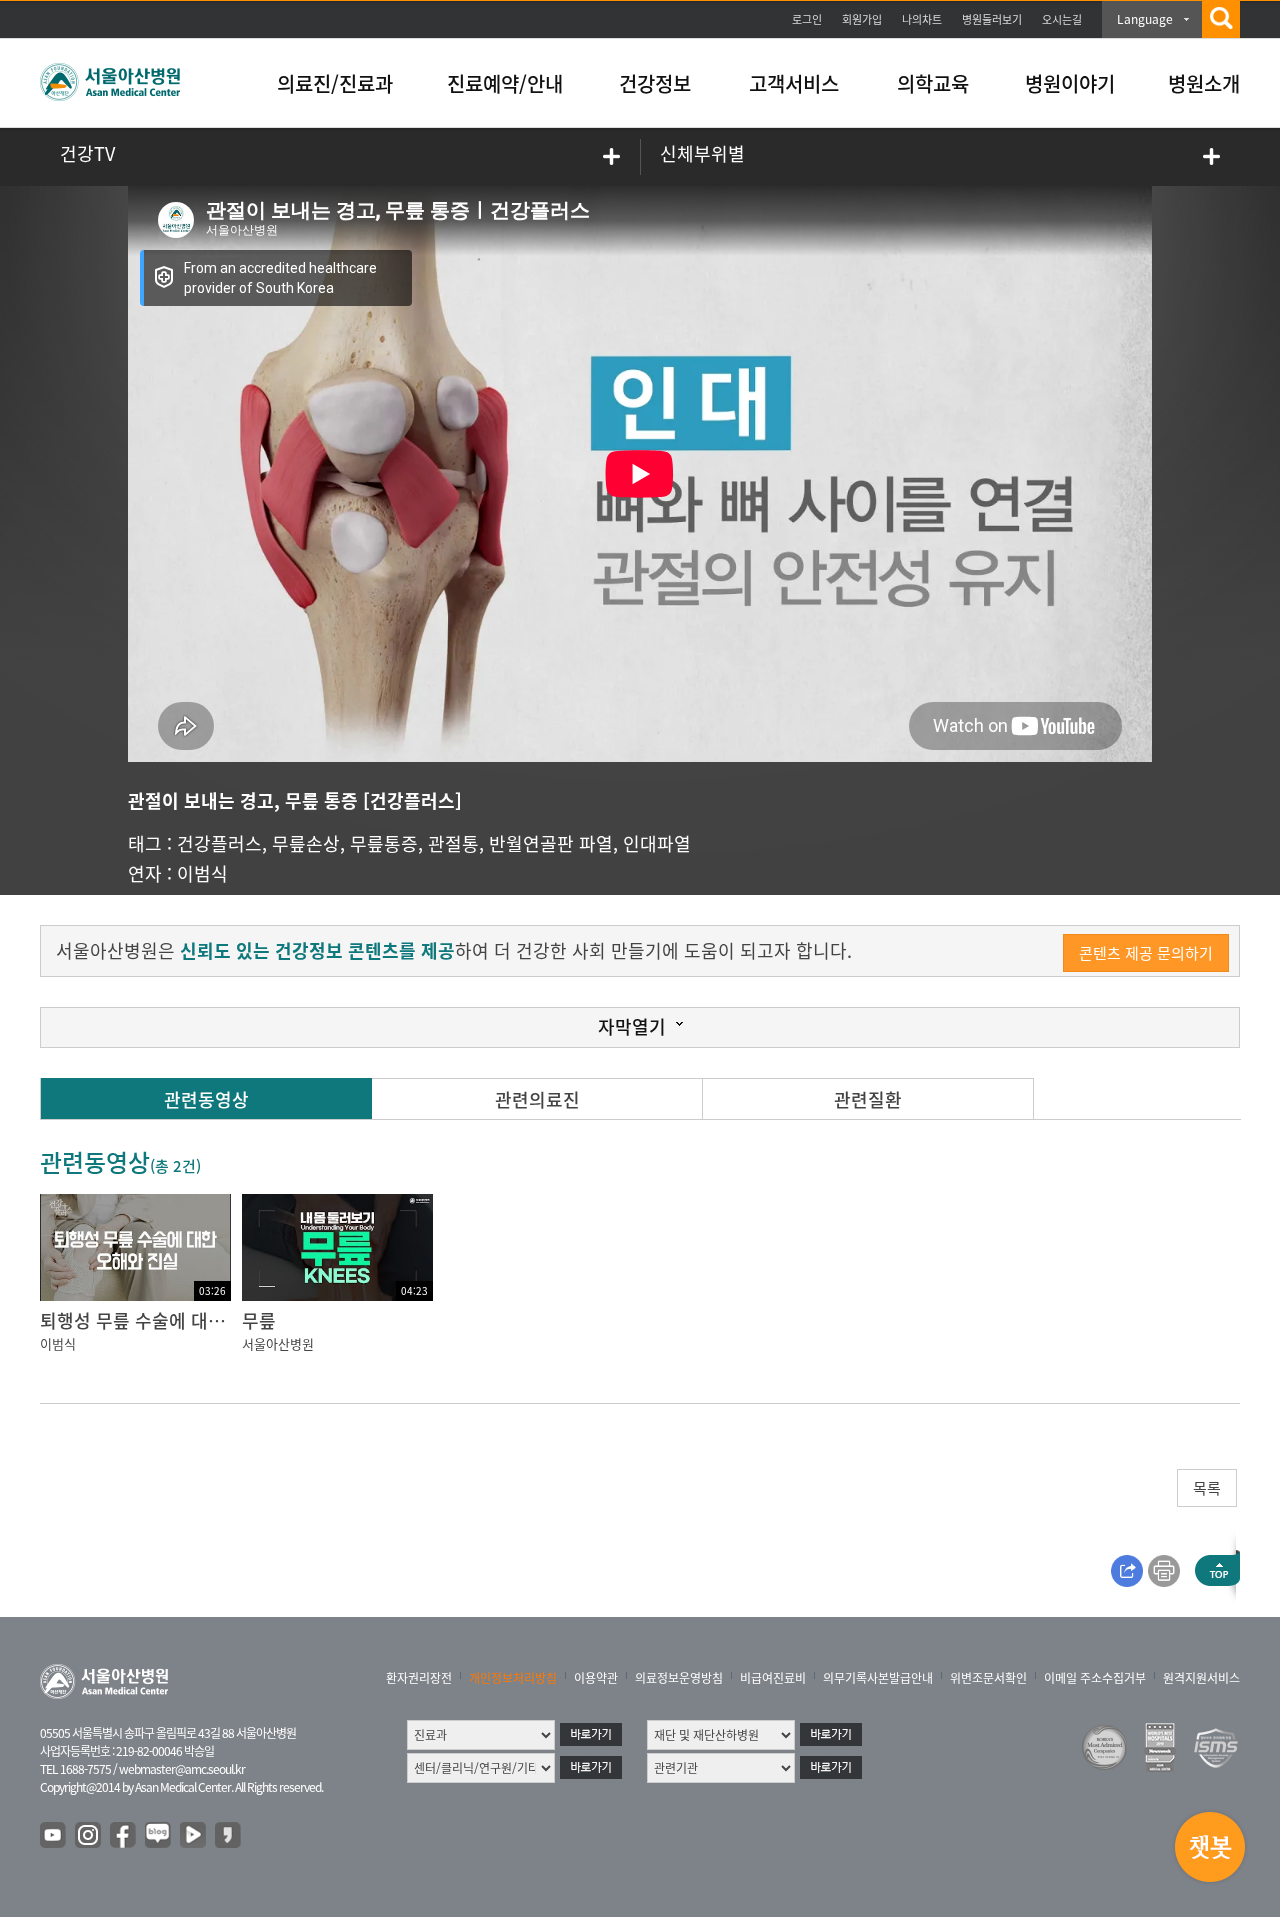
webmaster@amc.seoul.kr (182, 1769)
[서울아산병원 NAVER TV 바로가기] (194, 1836)
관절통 (453, 843)
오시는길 (1062, 19)
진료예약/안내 (505, 83)
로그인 (807, 19)
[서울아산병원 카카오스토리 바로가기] (229, 1836)
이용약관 (596, 1678)
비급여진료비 (773, 1678)
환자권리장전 (419, 1678)
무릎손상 (306, 843)
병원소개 (1204, 83)
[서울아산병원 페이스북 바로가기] (124, 1836)
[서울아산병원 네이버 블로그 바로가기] (159, 1836)
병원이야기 (1070, 83)
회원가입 (862, 19)
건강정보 (655, 83)
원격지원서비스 (1201, 1678)
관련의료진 (537, 1099)
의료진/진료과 (335, 83)
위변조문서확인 (988, 1678)
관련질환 (868, 1099)
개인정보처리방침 (513, 1678)
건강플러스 (219, 843)
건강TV (87, 153)
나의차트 (922, 19)
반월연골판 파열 (551, 843)
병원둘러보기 (992, 19)
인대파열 (657, 843)
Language (1145, 19)
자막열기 (632, 1026)
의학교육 (933, 83)
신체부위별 (702, 153)
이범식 (202, 873)
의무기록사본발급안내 (878, 1678)
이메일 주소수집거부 (1095, 1678)
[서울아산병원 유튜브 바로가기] (54, 1836)
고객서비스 (794, 83)
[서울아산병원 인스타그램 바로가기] (89, 1836)
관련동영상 (206, 1099)
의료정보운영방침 (679, 1678)
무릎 (259, 1320)
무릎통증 (384, 843)
